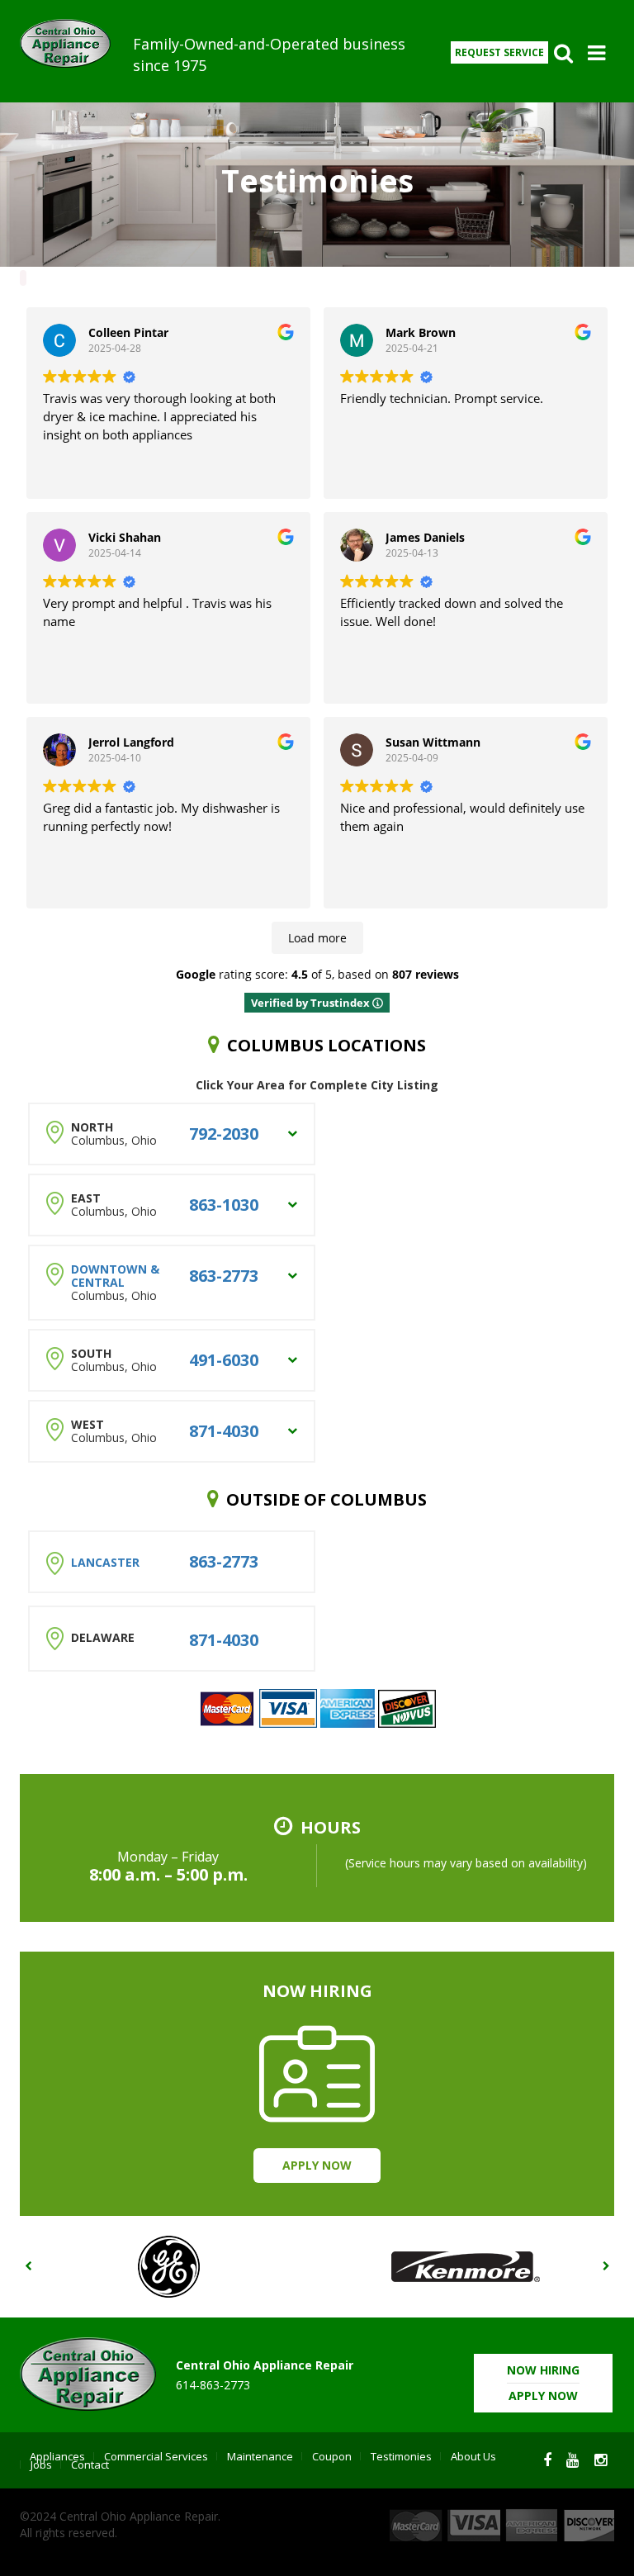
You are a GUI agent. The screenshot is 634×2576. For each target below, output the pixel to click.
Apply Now (317, 2165)
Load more (317, 938)
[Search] (563, 53)
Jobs (41, 2465)
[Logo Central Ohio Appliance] (70, 43)
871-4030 (224, 1431)
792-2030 (224, 1134)
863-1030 (224, 1205)
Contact (90, 2465)
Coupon (332, 2456)
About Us (473, 2456)
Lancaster (105, 1562)
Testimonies (401, 2456)
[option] (168, 2267)
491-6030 (224, 1360)
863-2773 (224, 1276)
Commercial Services (156, 2456)
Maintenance (260, 2456)
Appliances (57, 2456)
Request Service (499, 52)
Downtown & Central (115, 1276)
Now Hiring (543, 2383)
